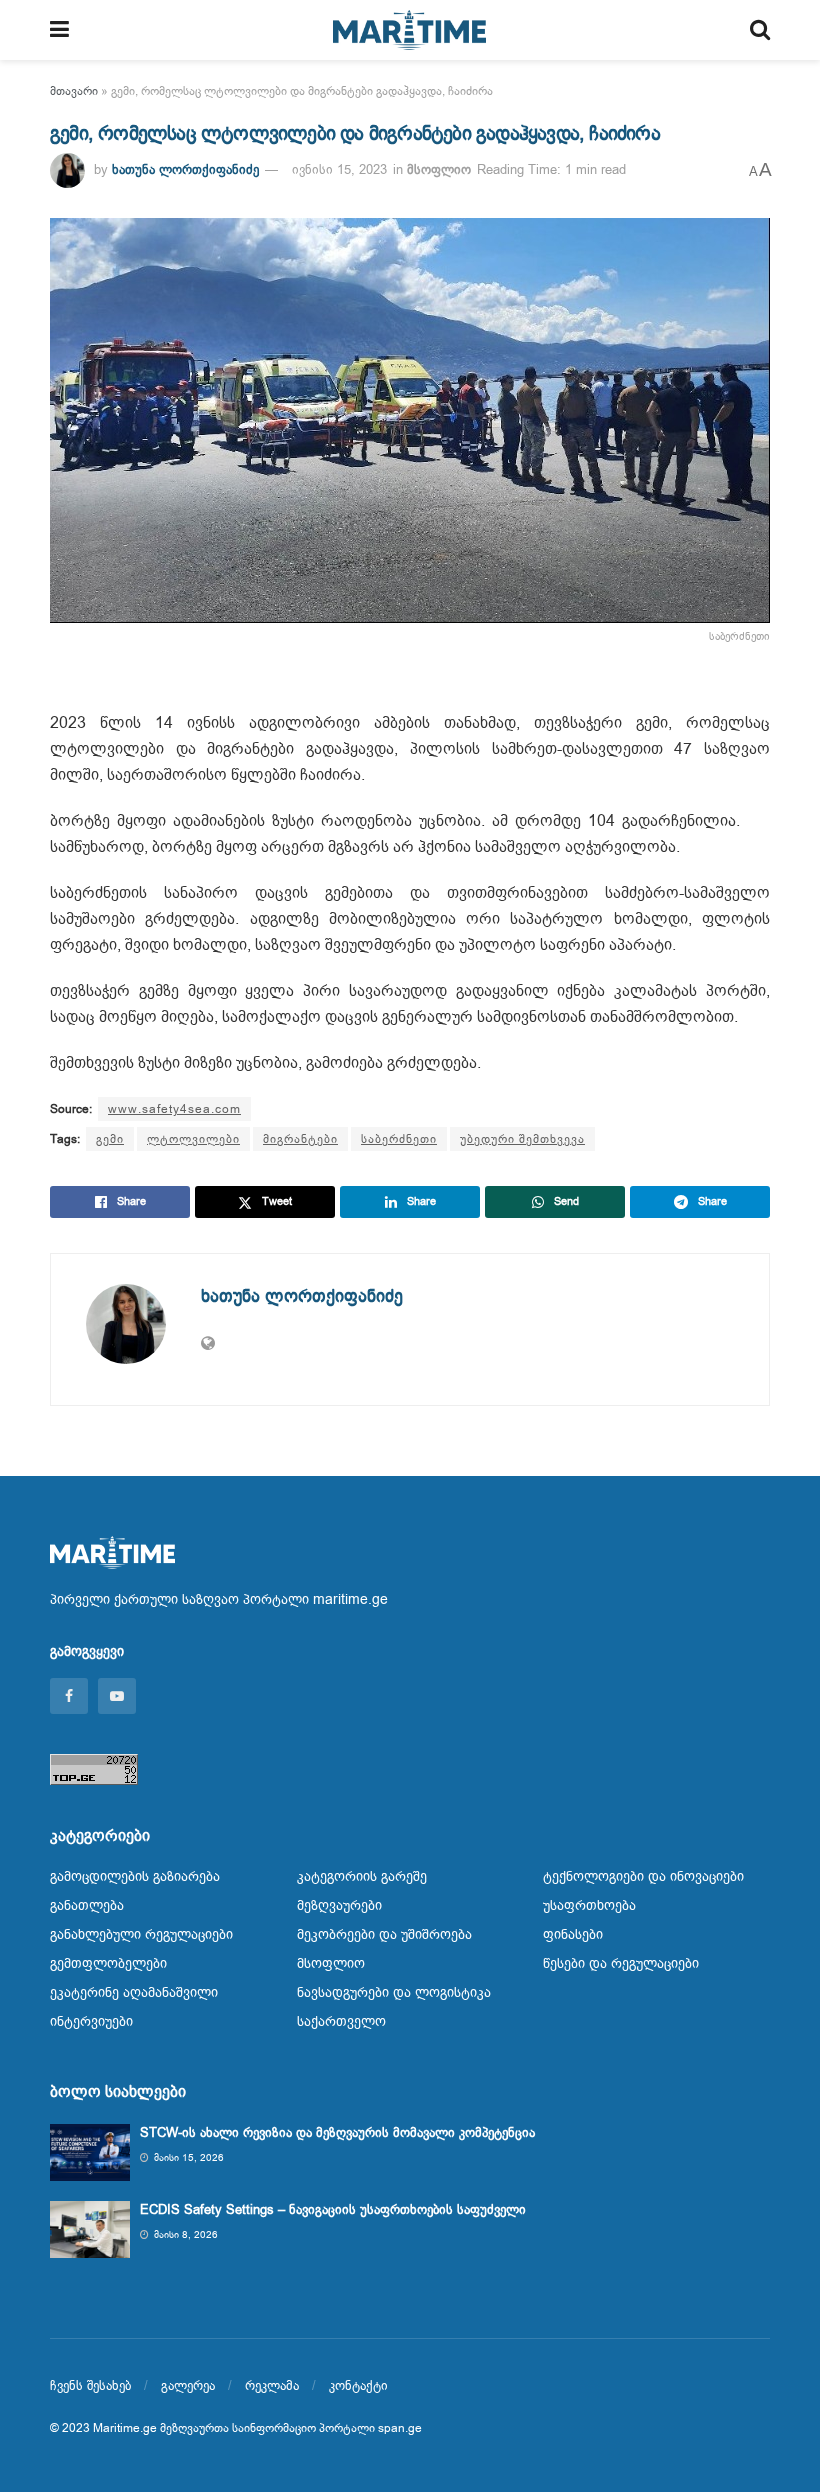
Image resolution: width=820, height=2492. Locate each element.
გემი (110, 1139)
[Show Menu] (59, 30)
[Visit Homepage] (410, 30)
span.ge (400, 2428)
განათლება (87, 1905)
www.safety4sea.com (174, 1109)
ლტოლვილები (193, 1139)
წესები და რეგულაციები (621, 1963)
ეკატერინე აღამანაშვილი (134, 1992)
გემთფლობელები (108, 1963)
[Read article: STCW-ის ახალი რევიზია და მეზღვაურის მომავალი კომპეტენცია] (90, 2152)
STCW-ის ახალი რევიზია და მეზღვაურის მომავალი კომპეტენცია (337, 2132)
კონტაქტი (358, 2385)
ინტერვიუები (91, 2021)
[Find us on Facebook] (69, 1696)
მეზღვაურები (339, 1905)
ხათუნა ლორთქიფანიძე (185, 169)
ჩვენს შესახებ (90, 2385)
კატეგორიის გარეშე (362, 1876)
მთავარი (74, 91)
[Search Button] (760, 30)
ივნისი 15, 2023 (339, 169)
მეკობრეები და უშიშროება (384, 1934)
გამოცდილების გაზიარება (135, 1876)
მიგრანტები (300, 1139)
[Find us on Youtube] (117, 1696)
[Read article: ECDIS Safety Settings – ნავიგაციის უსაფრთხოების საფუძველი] (90, 2229)
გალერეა (188, 2385)
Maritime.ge (125, 2428)
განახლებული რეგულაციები (141, 1934)
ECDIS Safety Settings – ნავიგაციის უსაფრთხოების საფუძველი (333, 2209)
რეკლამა (272, 2385)
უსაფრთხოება (589, 1905)
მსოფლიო (439, 169)
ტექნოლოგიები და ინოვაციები (643, 1876)
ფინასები (573, 1934)
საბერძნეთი (399, 1139)
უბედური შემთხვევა (522, 1139)
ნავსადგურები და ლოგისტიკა (394, 1992)
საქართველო (341, 2021)
